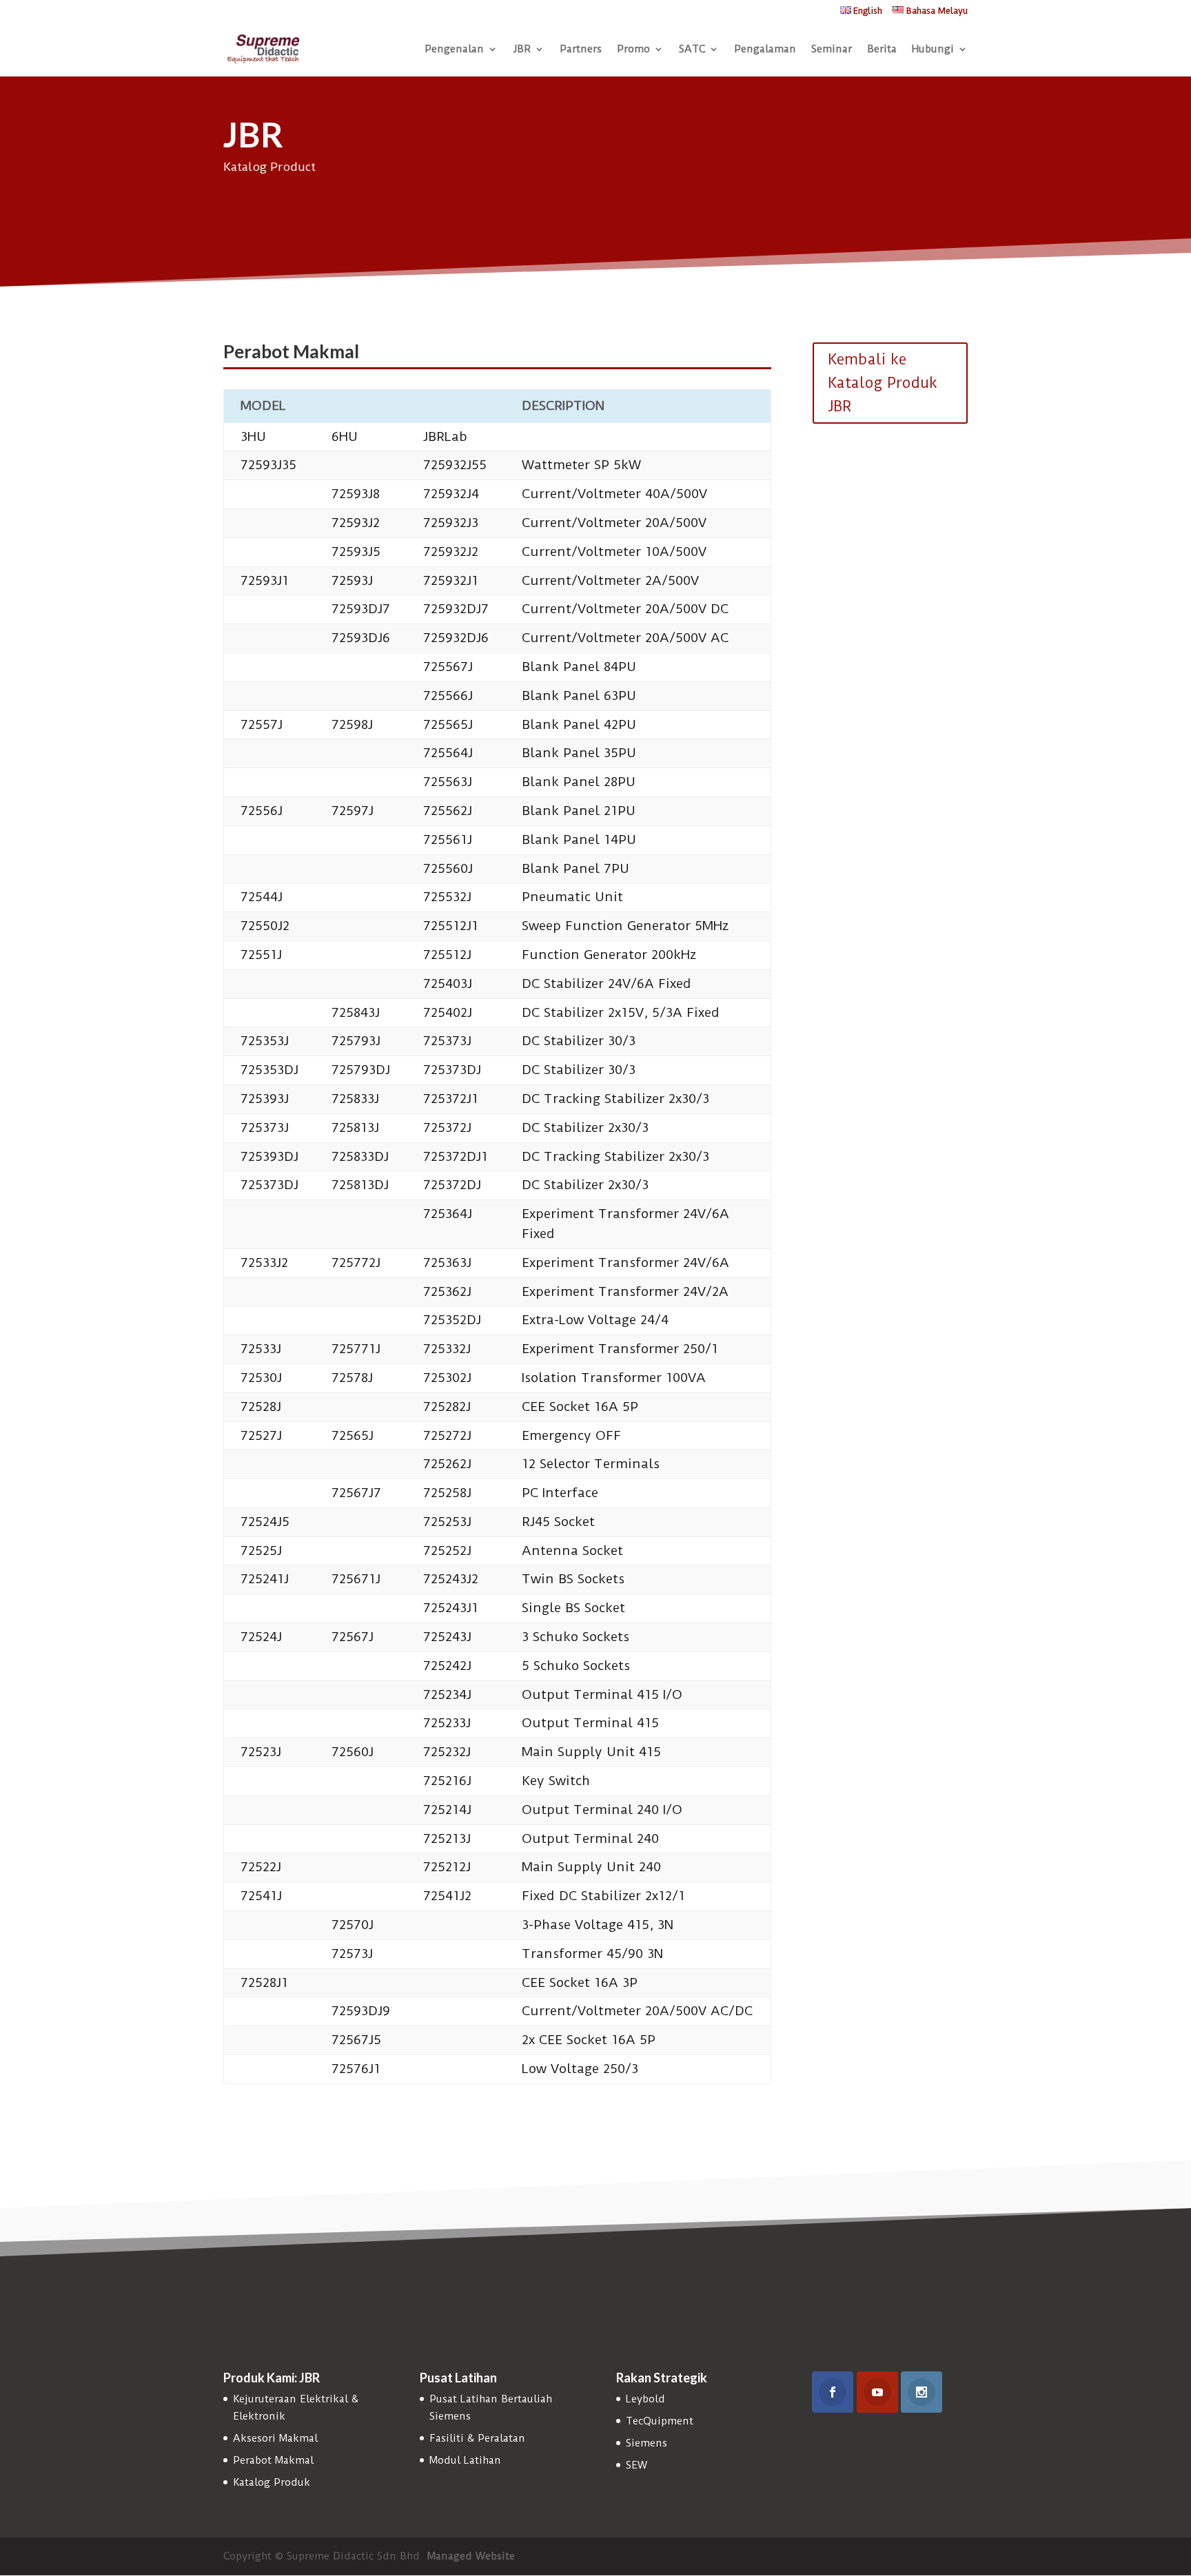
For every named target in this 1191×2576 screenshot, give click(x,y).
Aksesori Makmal (275, 2438)
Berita (882, 50)
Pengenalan (454, 50)
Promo (633, 50)
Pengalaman (765, 50)
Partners (581, 50)
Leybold (645, 2399)
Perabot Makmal (273, 2460)
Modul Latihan (465, 2460)
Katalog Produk (272, 2482)
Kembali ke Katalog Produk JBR (883, 383)
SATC (692, 50)
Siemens (647, 2443)
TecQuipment (660, 2421)
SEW (637, 2465)
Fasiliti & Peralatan (477, 2438)
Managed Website (471, 2556)
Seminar (832, 50)
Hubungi (933, 50)
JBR (522, 50)
